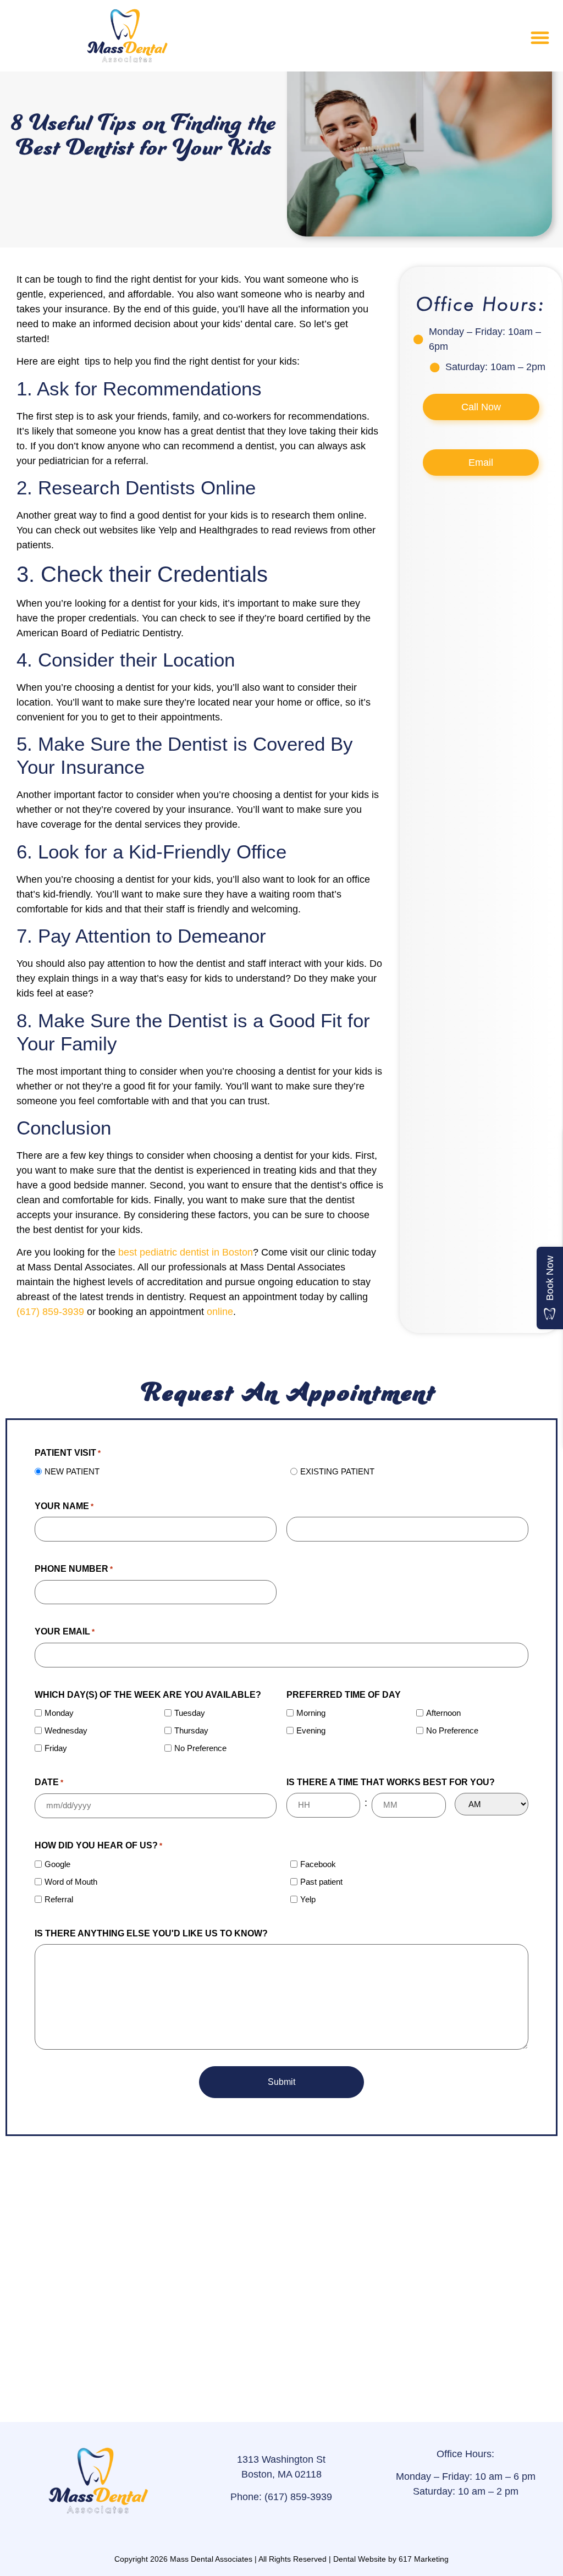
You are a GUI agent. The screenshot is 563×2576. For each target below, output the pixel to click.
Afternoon (443, 1713)
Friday (56, 1748)
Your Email (65, 1631)
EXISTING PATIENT (337, 1471)
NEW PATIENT (72, 1471)
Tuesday (190, 1713)
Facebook (318, 1864)
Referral (59, 1899)
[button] (540, 37)
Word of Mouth (71, 1882)
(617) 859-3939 (50, 1312)
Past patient (321, 1882)
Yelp (308, 1899)
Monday (59, 1713)
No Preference (200, 1748)
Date (49, 1782)
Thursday (191, 1730)
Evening (311, 1730)
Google (57, 1864)
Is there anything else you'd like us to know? (151, 1933)
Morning (311, 1713)
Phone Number (74, 1569)
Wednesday (66, 1730)
